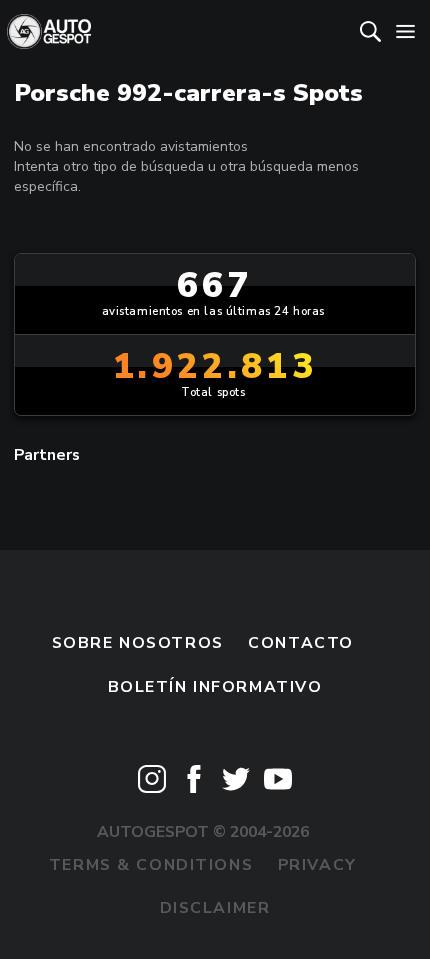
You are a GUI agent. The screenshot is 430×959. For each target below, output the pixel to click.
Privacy (317, 865)
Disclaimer (215, 908)
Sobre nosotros (138, 643)
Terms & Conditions (151, 865)
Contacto (301, 643)
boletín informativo (215, 687)
